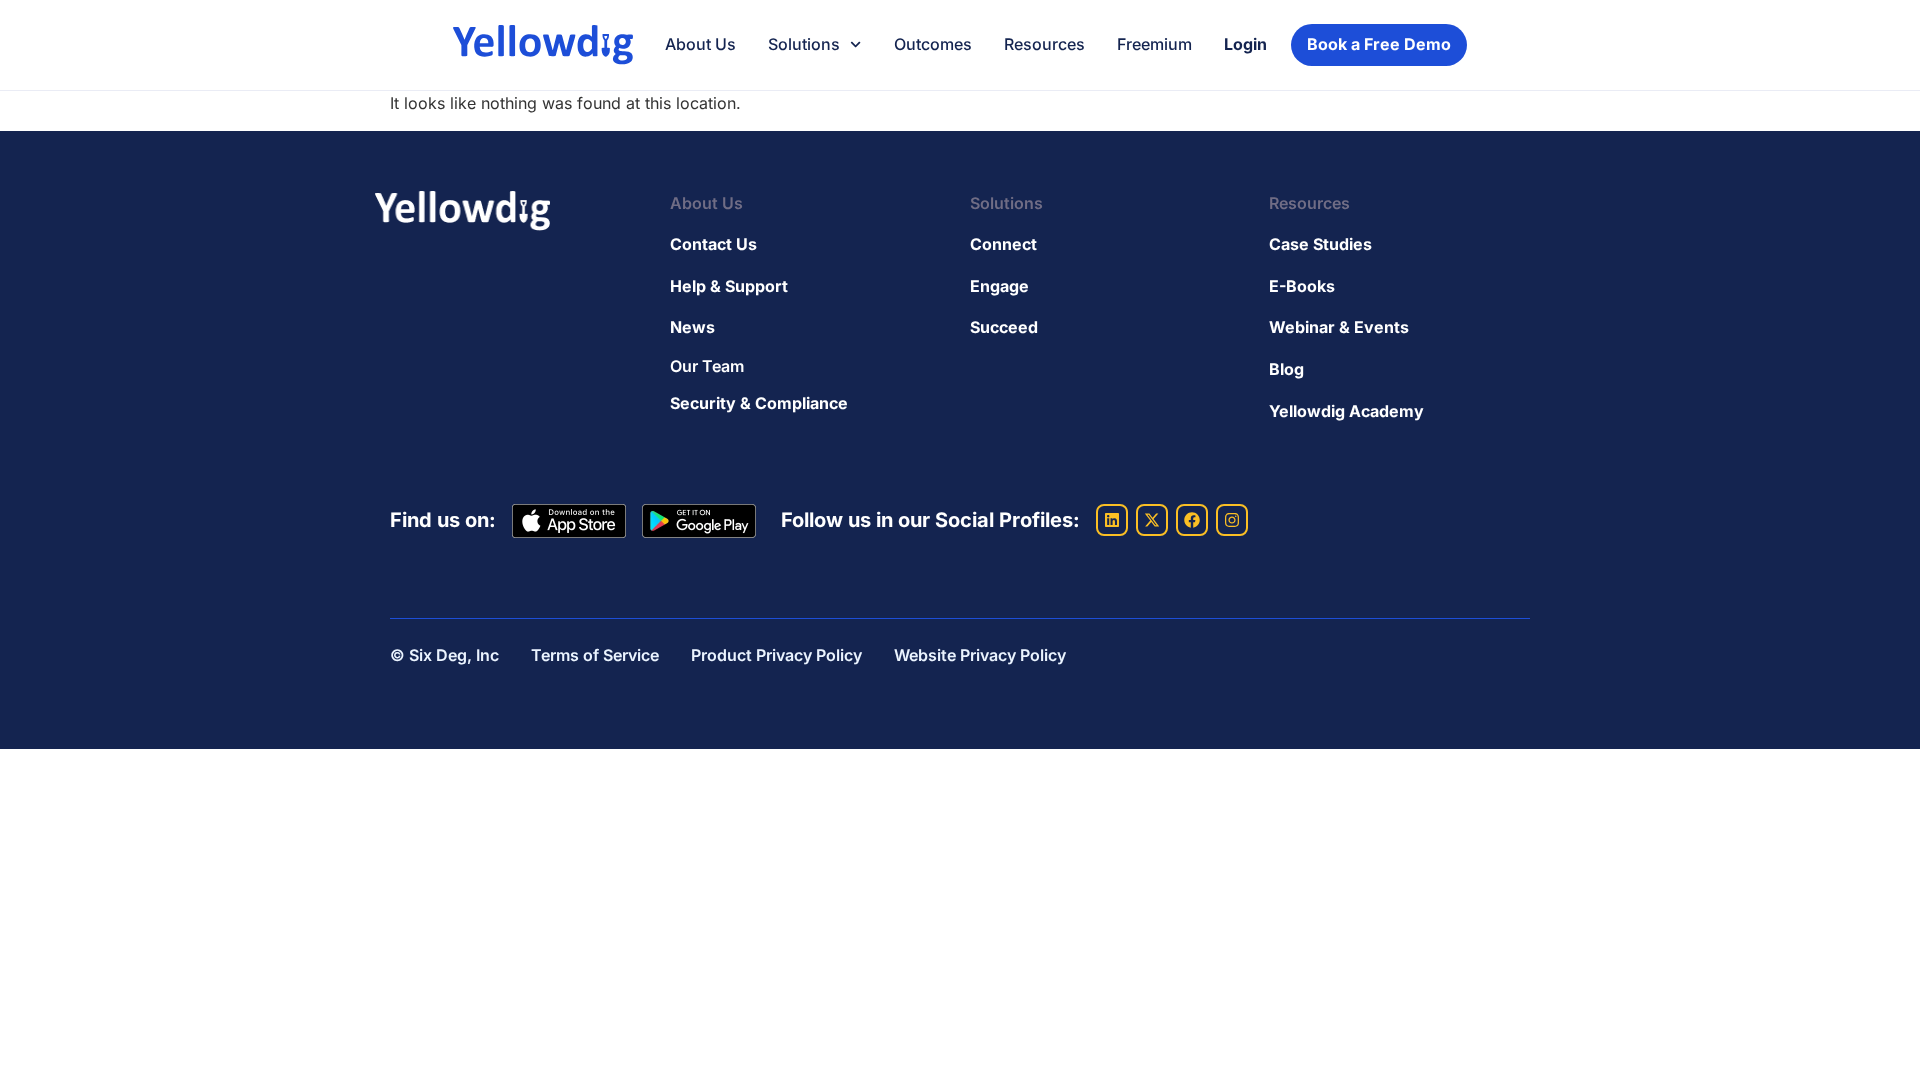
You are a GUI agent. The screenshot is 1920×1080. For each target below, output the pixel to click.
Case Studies (1320, 244)
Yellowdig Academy (1346, 411)
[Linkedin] (1112, 520)
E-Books (1302, 286)
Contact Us (713, 244)
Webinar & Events (1339, 327)
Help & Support (729, 286)
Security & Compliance (759, 403)
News (692, 327)
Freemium (1154, 44)
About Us (700, 44)
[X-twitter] (1152, 520)
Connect (1003, 244)
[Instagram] (1232, 520)
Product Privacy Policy (776, 655)
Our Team (707, 366)
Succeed (1004, 327)
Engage (999, 286)
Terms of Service (595, 655)
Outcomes (933, 44)
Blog (1286, 369)
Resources (1044, 44)
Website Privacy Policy (980, 655)
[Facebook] (1192, 520)
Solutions (804, 44)
